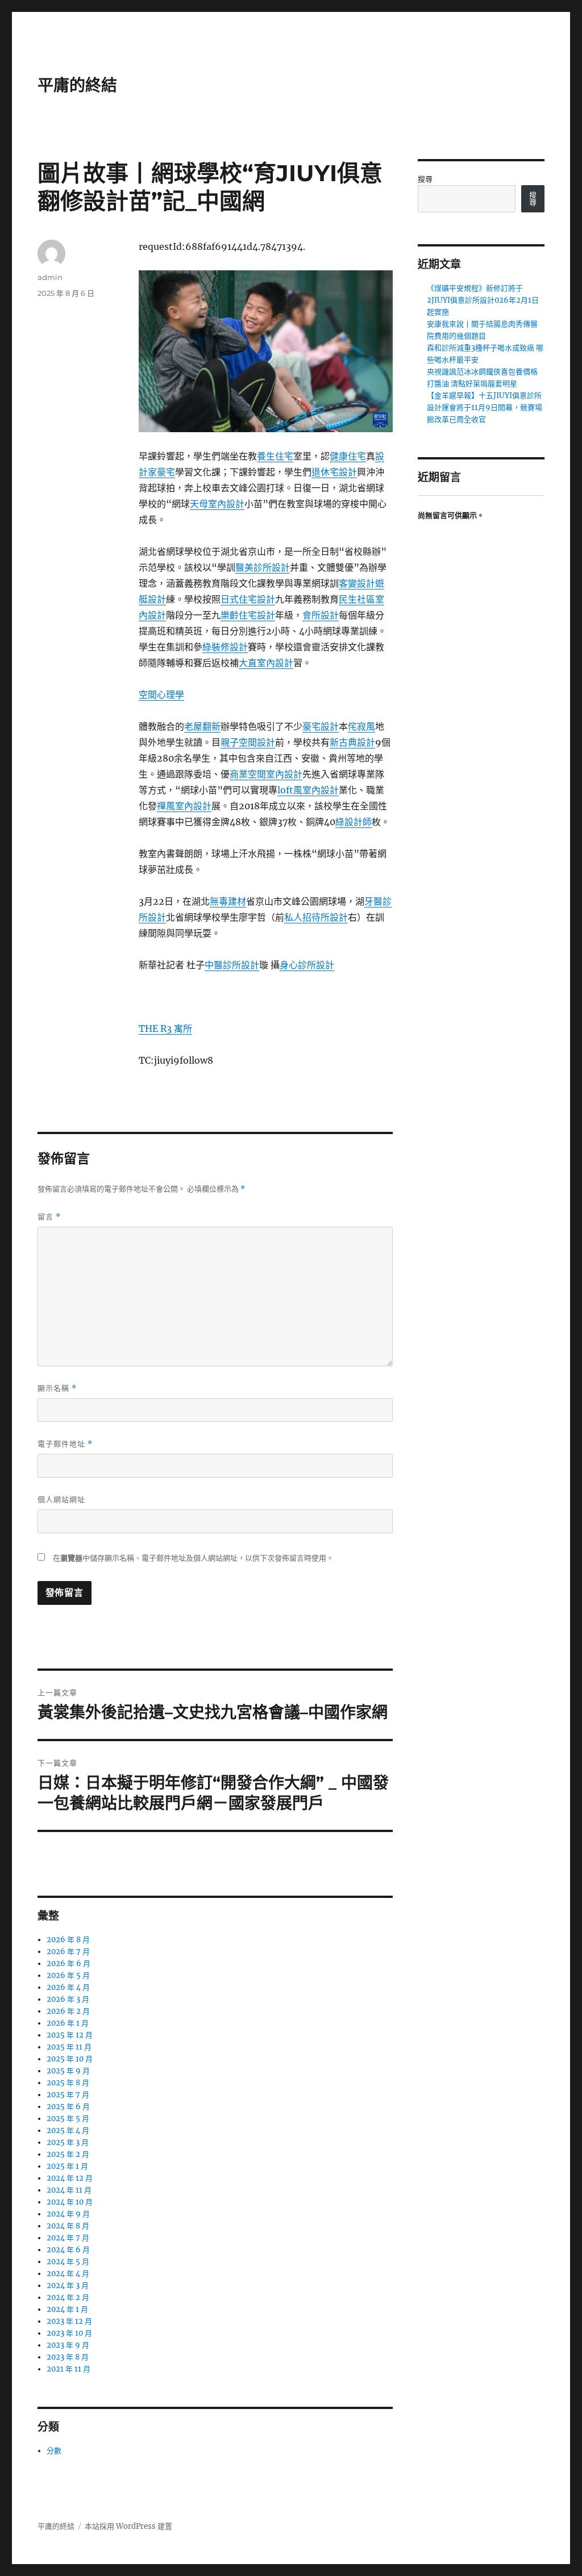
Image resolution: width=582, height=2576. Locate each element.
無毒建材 (228, 901)
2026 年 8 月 (68, 1940)
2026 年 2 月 (68, 2011)
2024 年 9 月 (68, 2214)
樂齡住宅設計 (248, 615)
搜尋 (425, 179)
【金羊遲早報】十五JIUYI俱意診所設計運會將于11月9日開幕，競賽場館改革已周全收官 (485, 407)
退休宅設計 (334, 472)
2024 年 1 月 (67, 2309)
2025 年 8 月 (68, 2083)
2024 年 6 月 (68, 2250)
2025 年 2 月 (68, 2154)
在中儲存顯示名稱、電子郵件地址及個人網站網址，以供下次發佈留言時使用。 (193, 1558)
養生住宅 (275, 456)
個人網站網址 (61, 1499)
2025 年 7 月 (68, 2095)
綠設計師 (354, 822)
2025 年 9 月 (68, 2071)
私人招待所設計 (316, 917)
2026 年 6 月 (68, 1964)
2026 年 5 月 (68, 1975)
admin (50, 277)
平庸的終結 (77, 85)
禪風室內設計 (184, 806)
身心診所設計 (307, 965)
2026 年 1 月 (68, 2023)
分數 (54, 2451)
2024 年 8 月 (68, 2226)
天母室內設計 (217, 504)
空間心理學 (161, 695)
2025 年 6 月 (68, 2107)
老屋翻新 (202, 726)
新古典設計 (352, 742)
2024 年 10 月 (70, 2202)
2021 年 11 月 (68, 2369)
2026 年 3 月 (68, 1999)
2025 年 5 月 (68, 2119)
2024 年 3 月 (68, 2286)
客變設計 (357, 583)
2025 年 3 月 (68, 2142)
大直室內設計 (266, 663)
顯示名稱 (57, 1388)
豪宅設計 (321, 726)
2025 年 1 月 (67, 2166)
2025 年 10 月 (70, 2059)
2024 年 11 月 (69, 2190)
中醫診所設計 (232, 965)
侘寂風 (361, 726)
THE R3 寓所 (165, 1028)
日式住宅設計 (248, 599)
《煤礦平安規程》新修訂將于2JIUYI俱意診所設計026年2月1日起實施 (483, 300)
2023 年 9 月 (68, 2345)
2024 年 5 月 (68, 2262)
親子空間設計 (248, 742)
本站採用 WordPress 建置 (128, 2526)
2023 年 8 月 (68, 2357)
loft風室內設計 (308, 790)
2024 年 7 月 (68, 2238)
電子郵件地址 (65, 1444)
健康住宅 (348, 456)
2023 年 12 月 (69, 2321)
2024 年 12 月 (70, 2178)
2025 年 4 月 (68, 2130)
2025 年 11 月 (69, 2047)
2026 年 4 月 (68, 1987)
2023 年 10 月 (69, 2333)
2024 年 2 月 (68, 2297)
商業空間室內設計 (266, 774)
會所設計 (321, 615)
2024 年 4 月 (68, 2274)
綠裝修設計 (225, 647)
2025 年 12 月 (70, 2035)
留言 (49, 1217)
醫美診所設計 (263, 567)
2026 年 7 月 (68, 1952)
